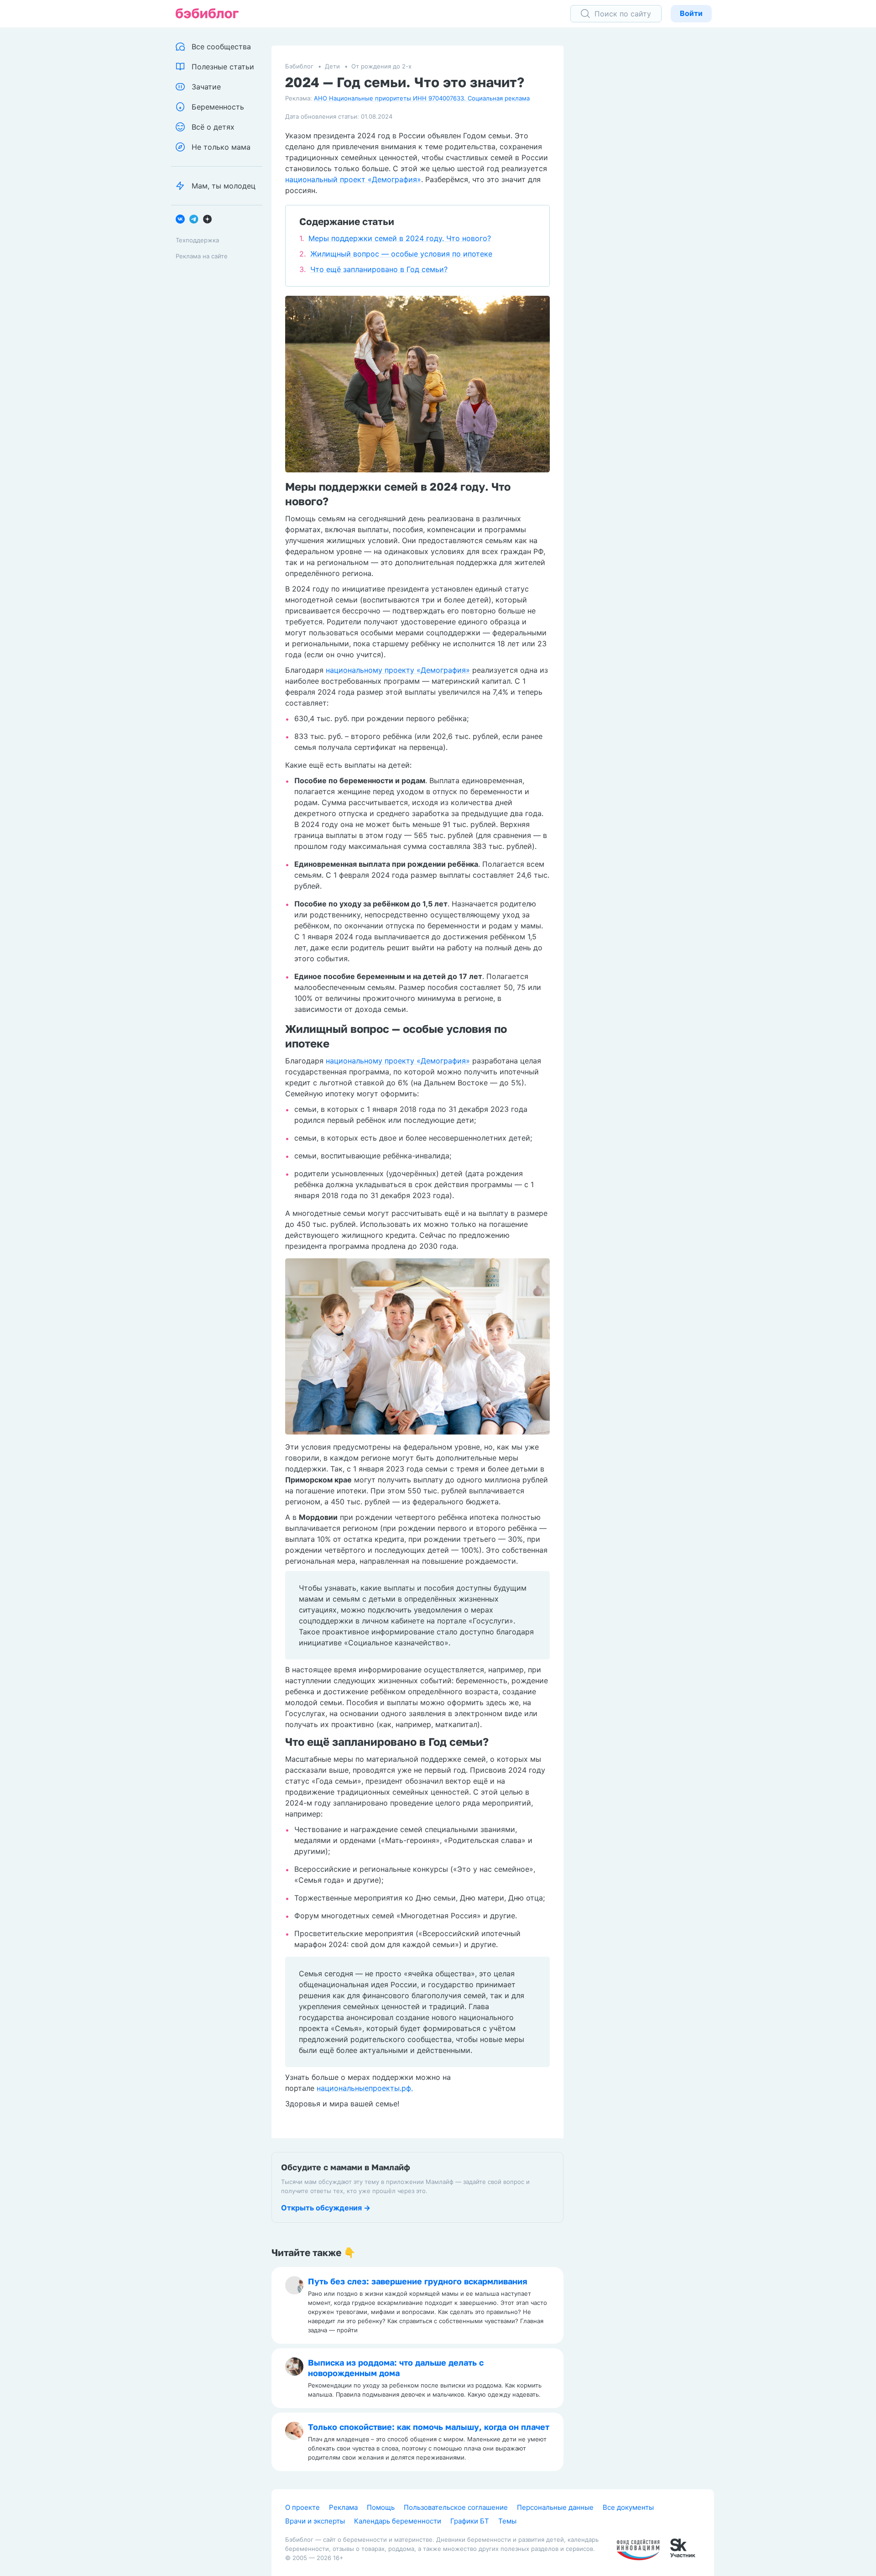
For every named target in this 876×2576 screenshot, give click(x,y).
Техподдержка (197, 240)
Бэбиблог (299, 66)
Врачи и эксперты (315, 2521)
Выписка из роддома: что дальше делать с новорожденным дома (396, 2368)
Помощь (381, 2507)
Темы (507, 2521)
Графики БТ (470, 2521)
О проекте (302, 2507)
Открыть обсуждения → (326, 2208)
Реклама (343, 2507)
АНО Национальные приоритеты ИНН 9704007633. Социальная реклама (422, 98)
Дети (332, 66)
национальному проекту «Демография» (398, 670)
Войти (691, 13)
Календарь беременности (398, 2521)
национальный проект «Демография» (353, 179)
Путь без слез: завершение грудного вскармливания (418, 2281)
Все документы (628, 2507)
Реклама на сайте (202, 256)
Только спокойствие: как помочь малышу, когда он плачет (429, 2427)
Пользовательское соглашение (456, 2507)
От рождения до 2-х (381, 66)
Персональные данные (555, 2507)
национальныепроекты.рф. (365, 2088)
